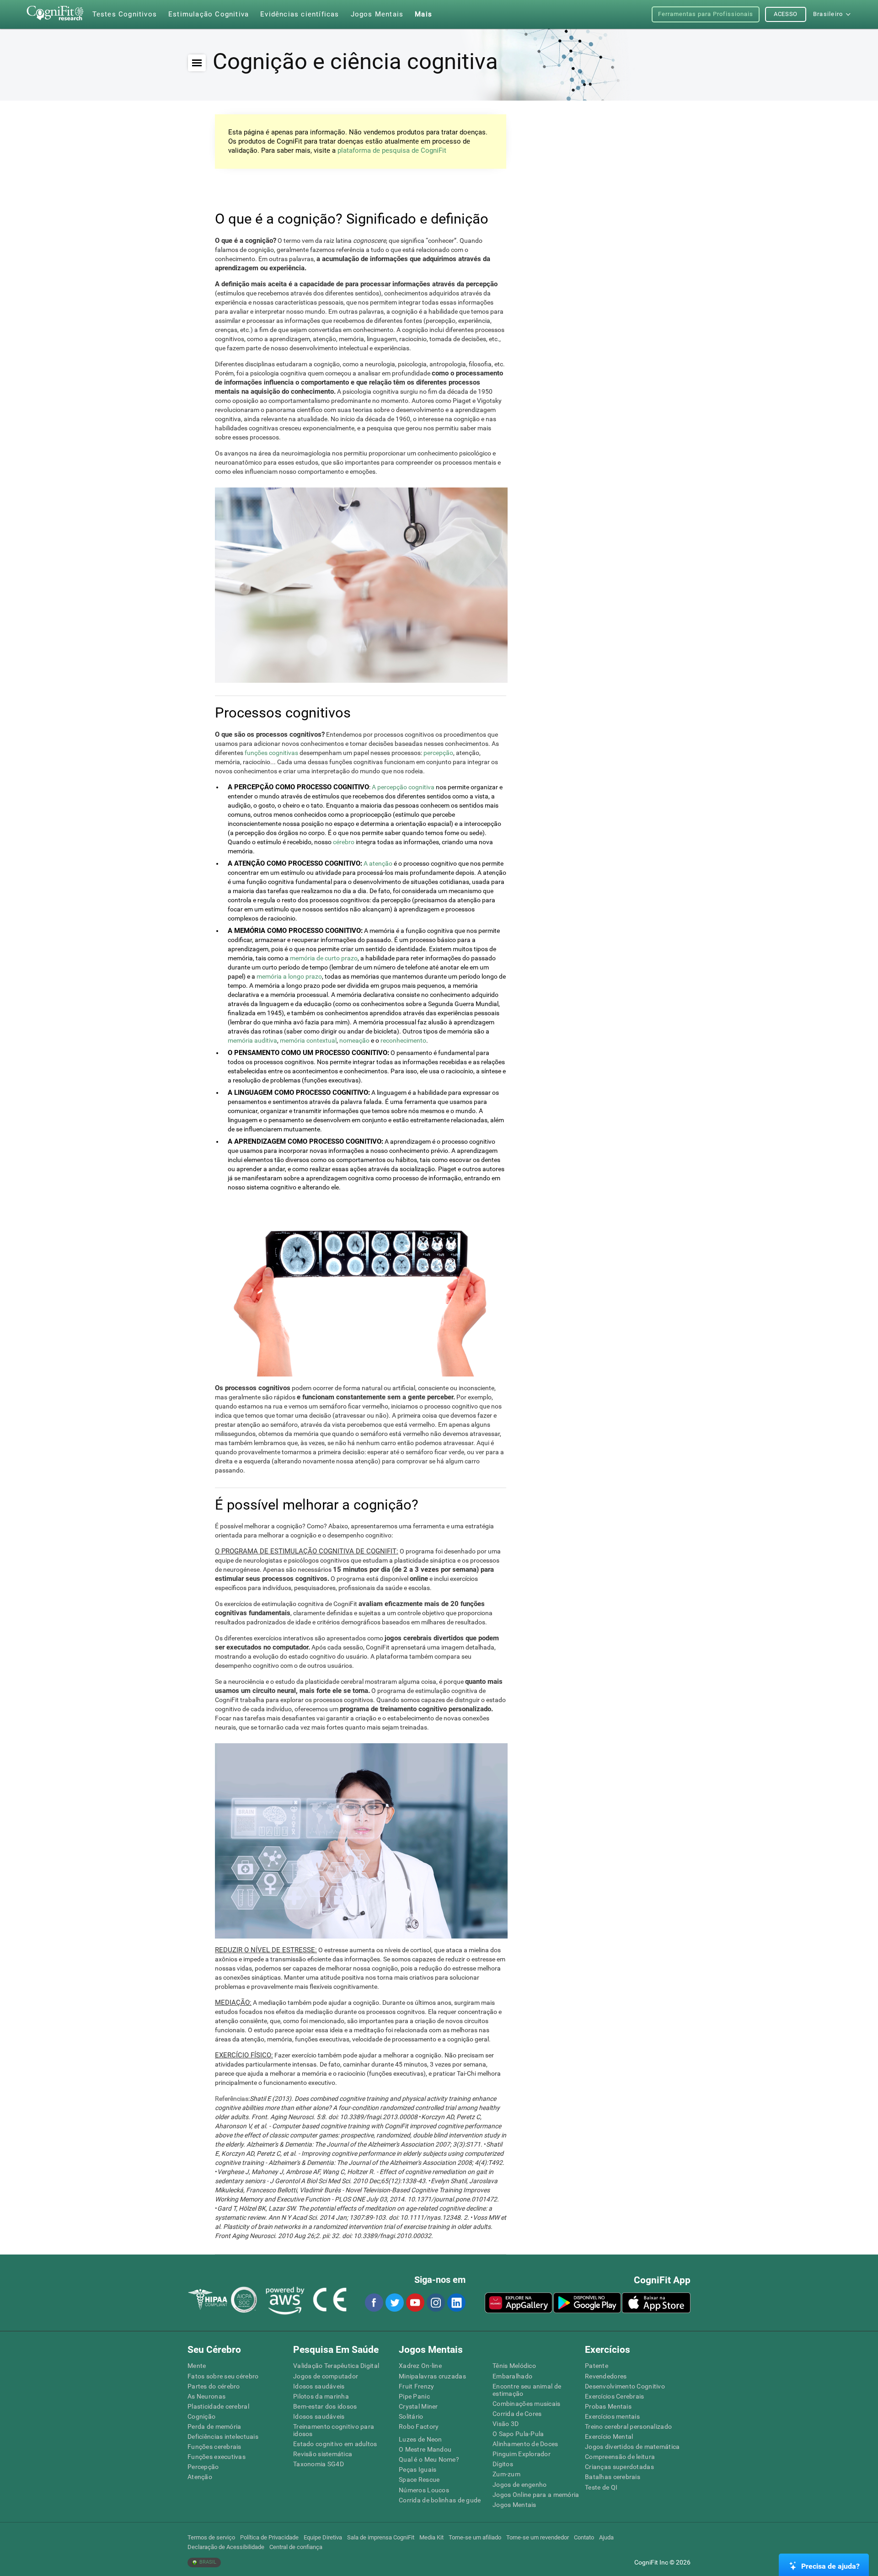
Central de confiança (296, 2547)
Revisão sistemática (323, 2454)
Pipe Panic (414, 2396)
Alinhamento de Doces (525, 2444)
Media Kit (431, 2537)
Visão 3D (506, 2424)
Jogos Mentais (514, 2505)
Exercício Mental (609, 2437)
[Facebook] (374, 2303)
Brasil (207, 2562)
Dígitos (503, 2464)
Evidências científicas (300, 14)
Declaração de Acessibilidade (226, 2547)
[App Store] (656, 2303)
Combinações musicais (527, 2404)
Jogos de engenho (519, 2485)
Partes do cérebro (214, 2386)
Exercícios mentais (612, 2416)
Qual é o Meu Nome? (429, 2459)
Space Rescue (419, 2480)
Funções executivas (217, 2457)
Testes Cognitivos (125, 14)
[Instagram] (435, 2303)
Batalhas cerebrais (613, 2477)
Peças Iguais (418, 2469)
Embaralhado (512, 2376)
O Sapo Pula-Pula (518, 2434)
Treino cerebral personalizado (628, 2426)
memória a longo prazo (289, 976)
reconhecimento (403, 1040)
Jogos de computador (326, 2376)
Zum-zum (506, 2474)
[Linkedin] (456, 2303)
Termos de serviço (211, 2537)
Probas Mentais (608, 2406)
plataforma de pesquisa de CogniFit (392, 150)
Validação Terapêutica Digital (336, 2366)
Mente (197, 2366)
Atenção (200, 2477)
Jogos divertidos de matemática (632, 2447)
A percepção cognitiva (403, 787)
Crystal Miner (418, 2406)
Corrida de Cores (517, 2414)
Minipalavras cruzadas (432, 2376)
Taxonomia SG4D (319, 2464)
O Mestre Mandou (425, 2449)
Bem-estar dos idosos (325, 2406)
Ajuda (606, 2537)
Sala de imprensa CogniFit (381, 2537)
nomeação (354, 1040)
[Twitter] (394, 2303)
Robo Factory (419, 2426)
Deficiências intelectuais (223, 2437)
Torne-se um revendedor (538, 2537)
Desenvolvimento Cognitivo (625, 2386)
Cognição (201, 2416)
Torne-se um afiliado (475, 2537)
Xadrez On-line (420, 2366)
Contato (584, 2537)
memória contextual (308, 1040)
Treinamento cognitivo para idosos (334, 2430)
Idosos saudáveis (319, 2386)
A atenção (378, 863)
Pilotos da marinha (321, 2396)
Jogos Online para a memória (536, 2495)
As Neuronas (206, 2396)
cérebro (344, 842)
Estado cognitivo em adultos (335, 2444)
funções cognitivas (271, 753)
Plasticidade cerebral (218, 2406)
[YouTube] (415, 2303)
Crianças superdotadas (619, 2467)
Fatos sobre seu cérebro (223, 2376)
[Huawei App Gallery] (519, 2303)
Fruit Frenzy (416, 2386)
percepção (438, 753)
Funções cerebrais (214, 2447)
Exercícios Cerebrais (615, 2396)
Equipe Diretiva (323, 2537)
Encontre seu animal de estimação (527, 2390)
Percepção (203, 2467)
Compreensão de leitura (620, 2457)
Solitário (411, 2416)
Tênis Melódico (514, 2366)
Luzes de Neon (420, 2439)
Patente (597, 2366)
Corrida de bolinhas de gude (440, 2500)
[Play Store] (587, 2303)
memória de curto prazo (324, 958)
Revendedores (606, 2376)
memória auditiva (252, 1040)
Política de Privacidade (269, 2537)
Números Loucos (424, 2490)
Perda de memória (214, 2426)
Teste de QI (601, 2487)
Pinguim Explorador (522, 2454)
